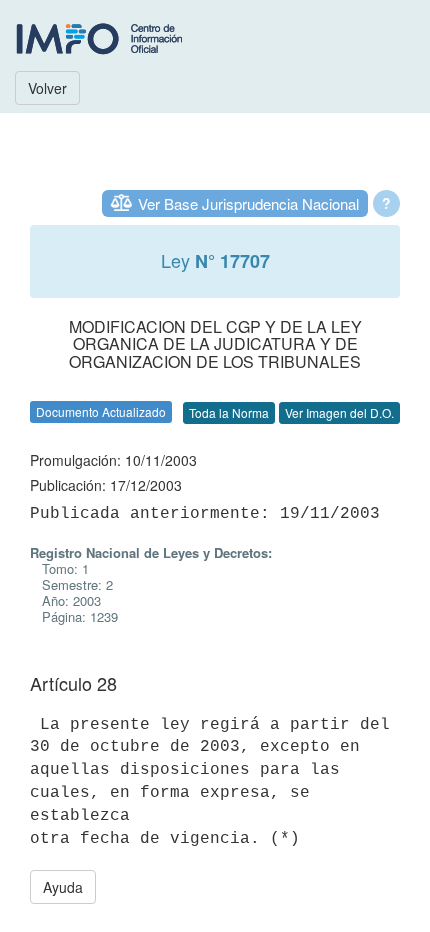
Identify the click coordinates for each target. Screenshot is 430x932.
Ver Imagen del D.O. (339, 412)
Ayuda (63, 887)
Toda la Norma (229, 412)
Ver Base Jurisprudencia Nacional (248, 203)
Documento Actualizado (101, 411)
